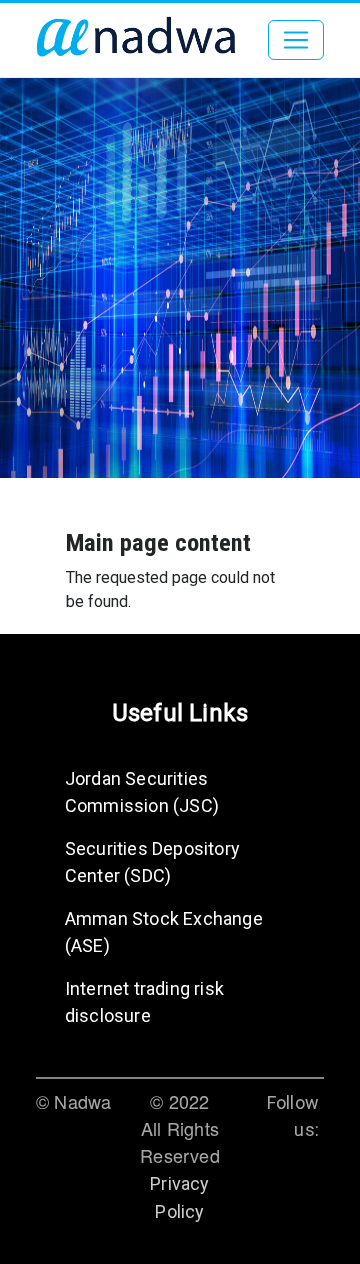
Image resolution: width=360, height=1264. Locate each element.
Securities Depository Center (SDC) (152, 862)
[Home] (136, 40)
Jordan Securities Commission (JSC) (142, 792)
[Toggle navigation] (296, 40)
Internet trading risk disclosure (144, 1002)
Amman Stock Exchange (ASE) (164, 932)
